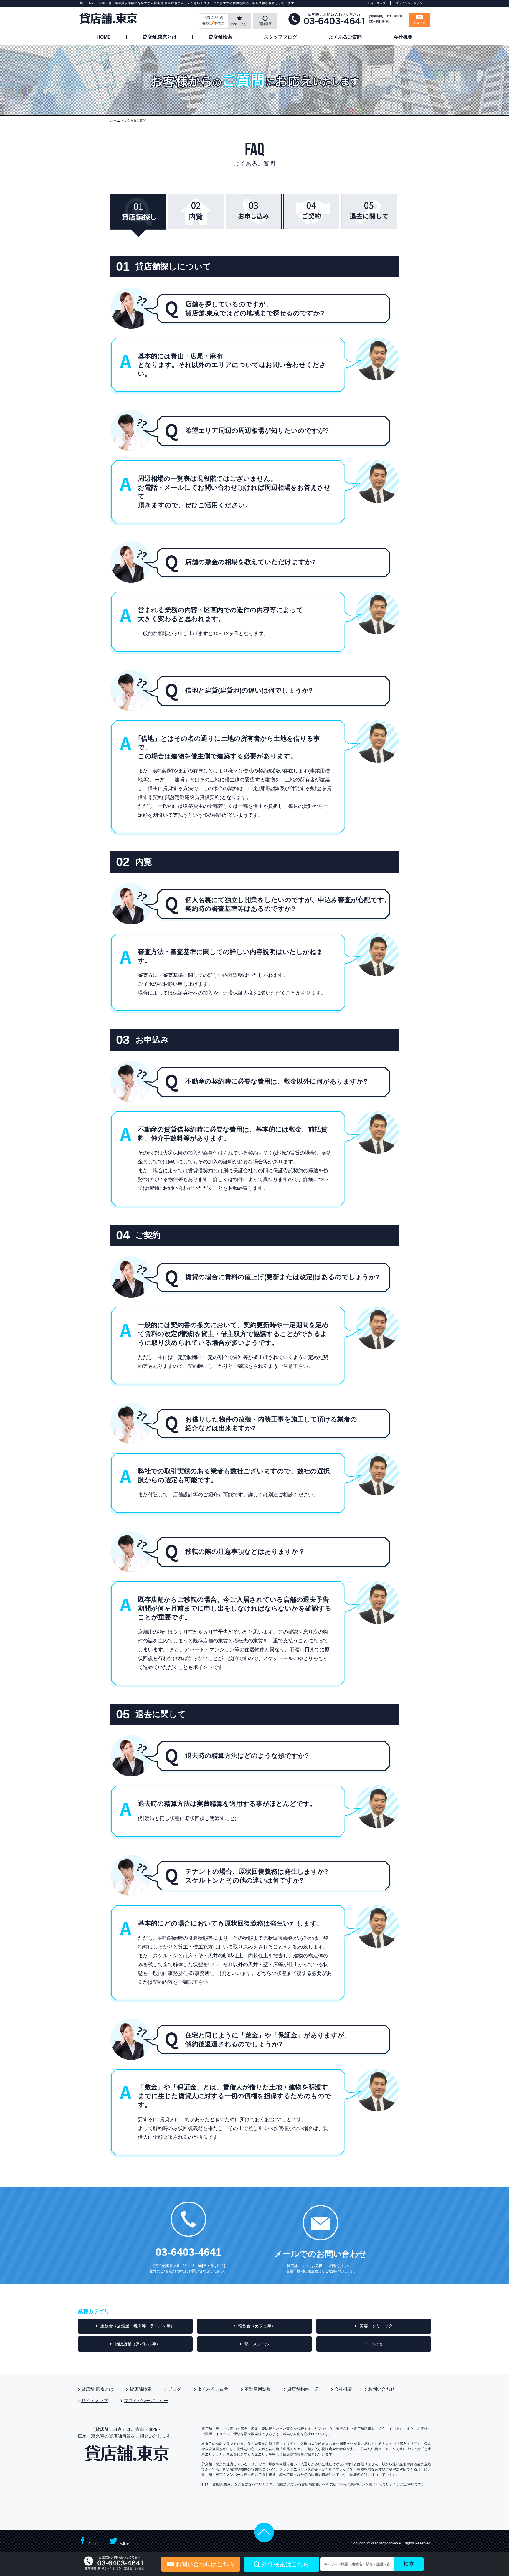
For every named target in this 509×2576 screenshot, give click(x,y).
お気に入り (239, 24)
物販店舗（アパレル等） (138, 2344)
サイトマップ (377, 3)
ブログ (175, 2389)
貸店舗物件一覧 (303, 2389)
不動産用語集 (258, 2389)
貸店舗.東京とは (160, 37)
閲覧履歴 (265, 24)
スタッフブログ (280, 37)
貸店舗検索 (220, 37)
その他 (376, 2344)
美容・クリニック (376, 2326)
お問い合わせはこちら (205, 2564)
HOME (104, 37)
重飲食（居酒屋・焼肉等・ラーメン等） (138, 2326)
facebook (96, 2544)
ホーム (115, 120)
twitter (124, 2544)
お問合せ (419, 23)
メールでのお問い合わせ (320, 2254)
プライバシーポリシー (410, 3)
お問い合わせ (381, 2389)
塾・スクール (257, 2344)
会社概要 (403, 37)
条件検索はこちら (285, 2564)
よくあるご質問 (345, 37)
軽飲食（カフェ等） (257, 2326)
